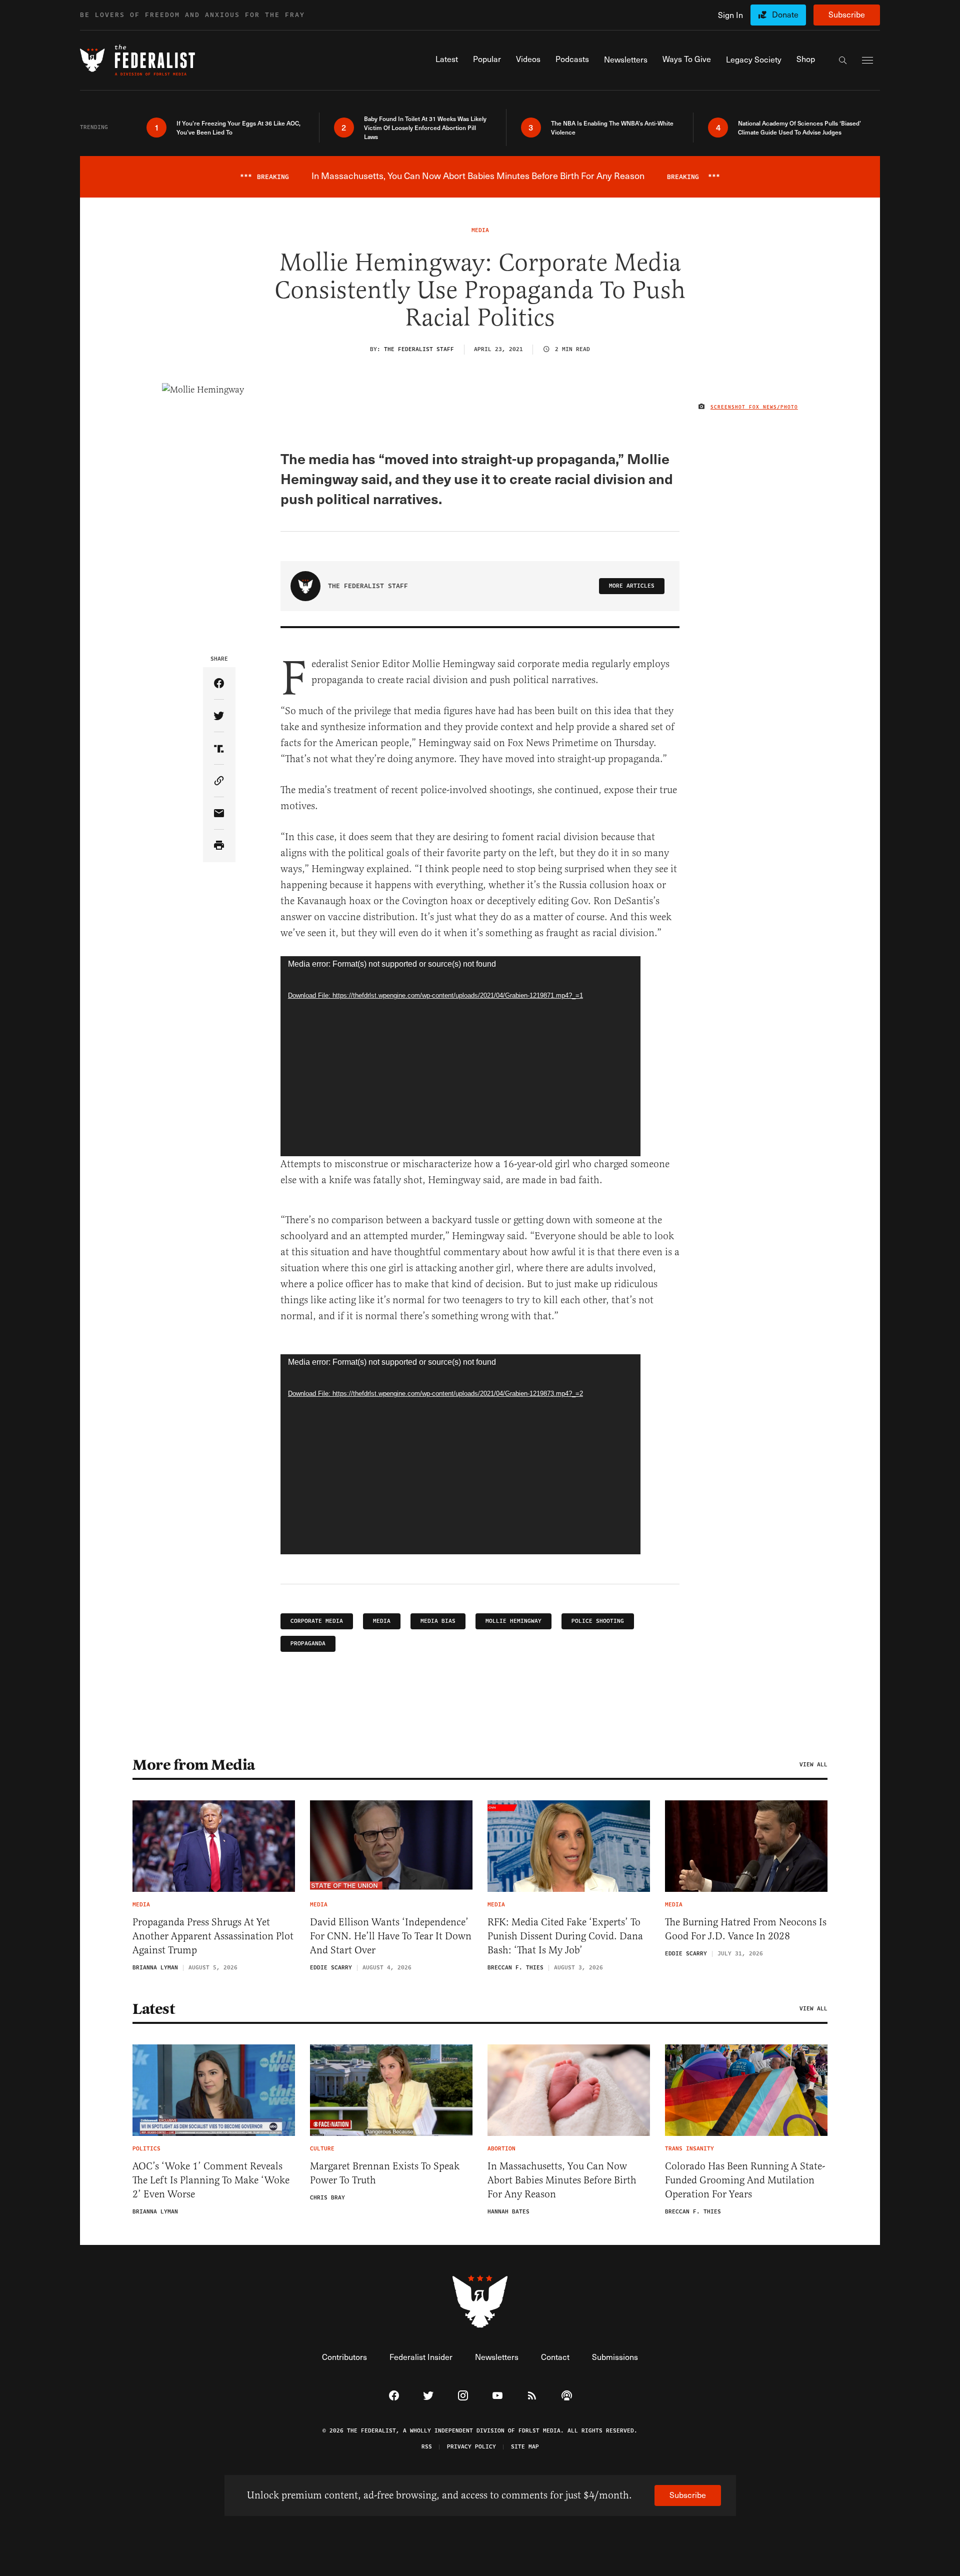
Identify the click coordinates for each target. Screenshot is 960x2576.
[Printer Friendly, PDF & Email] (219, 846)
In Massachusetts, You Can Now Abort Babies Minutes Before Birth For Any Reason (562, 2180)
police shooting (598, 1621)
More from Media (194, 1765)
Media (382, 1621)
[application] (460, 1056)
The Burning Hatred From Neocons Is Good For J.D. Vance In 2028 (746, 1929)
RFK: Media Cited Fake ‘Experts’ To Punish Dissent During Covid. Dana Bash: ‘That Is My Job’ (565, 1936)
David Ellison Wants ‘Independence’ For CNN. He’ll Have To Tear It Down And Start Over (391, 1936)
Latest (153, 2009)
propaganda (308, 1644)
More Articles (632, 586)
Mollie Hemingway (513, 1621)
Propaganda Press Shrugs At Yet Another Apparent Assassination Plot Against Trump (213, 1936)
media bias (438, 1621)
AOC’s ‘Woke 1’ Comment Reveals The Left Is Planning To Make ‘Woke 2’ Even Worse (211, 2180)
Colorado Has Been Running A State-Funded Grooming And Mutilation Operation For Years (745, 2180)
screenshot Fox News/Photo (754, 407)
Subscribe (847, 14)
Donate (785, 14)
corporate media (317, 1621)
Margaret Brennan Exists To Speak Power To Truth (385, 2173)
